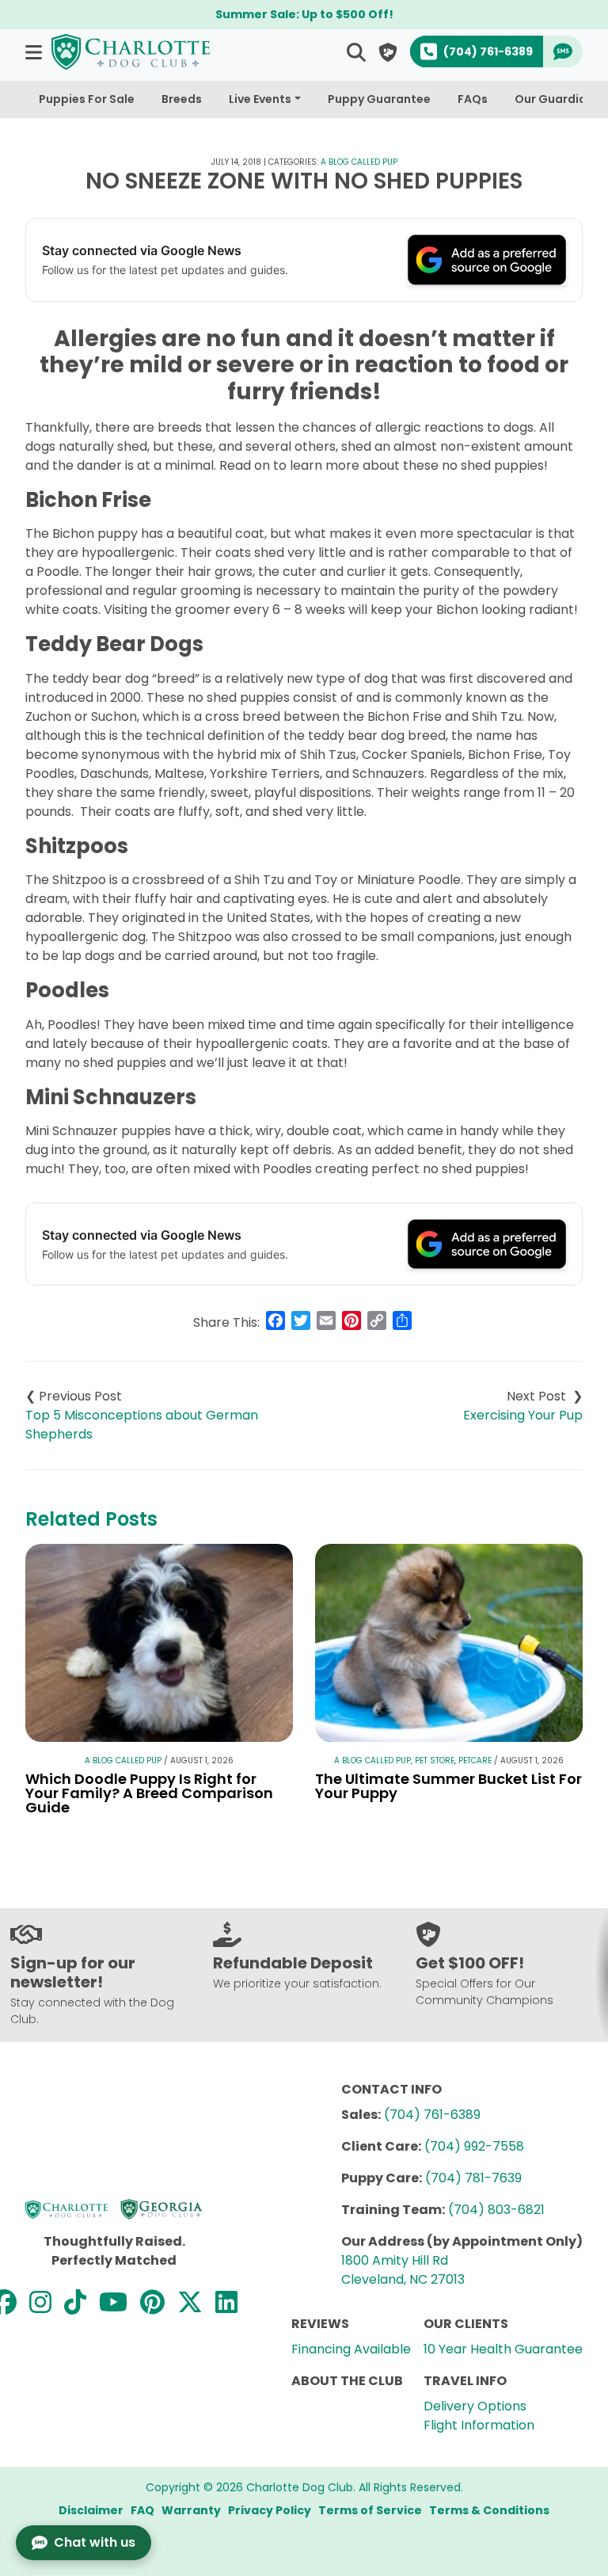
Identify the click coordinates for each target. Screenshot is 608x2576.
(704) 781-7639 (473, 2178)
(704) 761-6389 (432, 2115)
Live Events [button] (260, 99)
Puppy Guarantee (379, 99)
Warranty (191, 2510)
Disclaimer (91, 2510)
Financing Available (351, 2349)
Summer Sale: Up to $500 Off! (304, 14)
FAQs (473, 99)
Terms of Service (370, 2510)
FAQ (142, 2510)
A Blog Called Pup (359, 162)
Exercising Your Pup (523, 1415)
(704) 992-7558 (474, 2146)
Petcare (475, 1761)
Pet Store (435, 1761)
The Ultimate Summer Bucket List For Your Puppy (448, 1786)
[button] (35, 52)
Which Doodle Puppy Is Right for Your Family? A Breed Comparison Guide (149, 1793)
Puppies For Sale (87, 99)
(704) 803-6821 (496, 2210)
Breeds (182, 99)
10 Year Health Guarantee (503, 2349)
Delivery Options (475, 2406)
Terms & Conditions (489, 2510)
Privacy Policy (270, 2510)
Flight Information (479, 2425)
